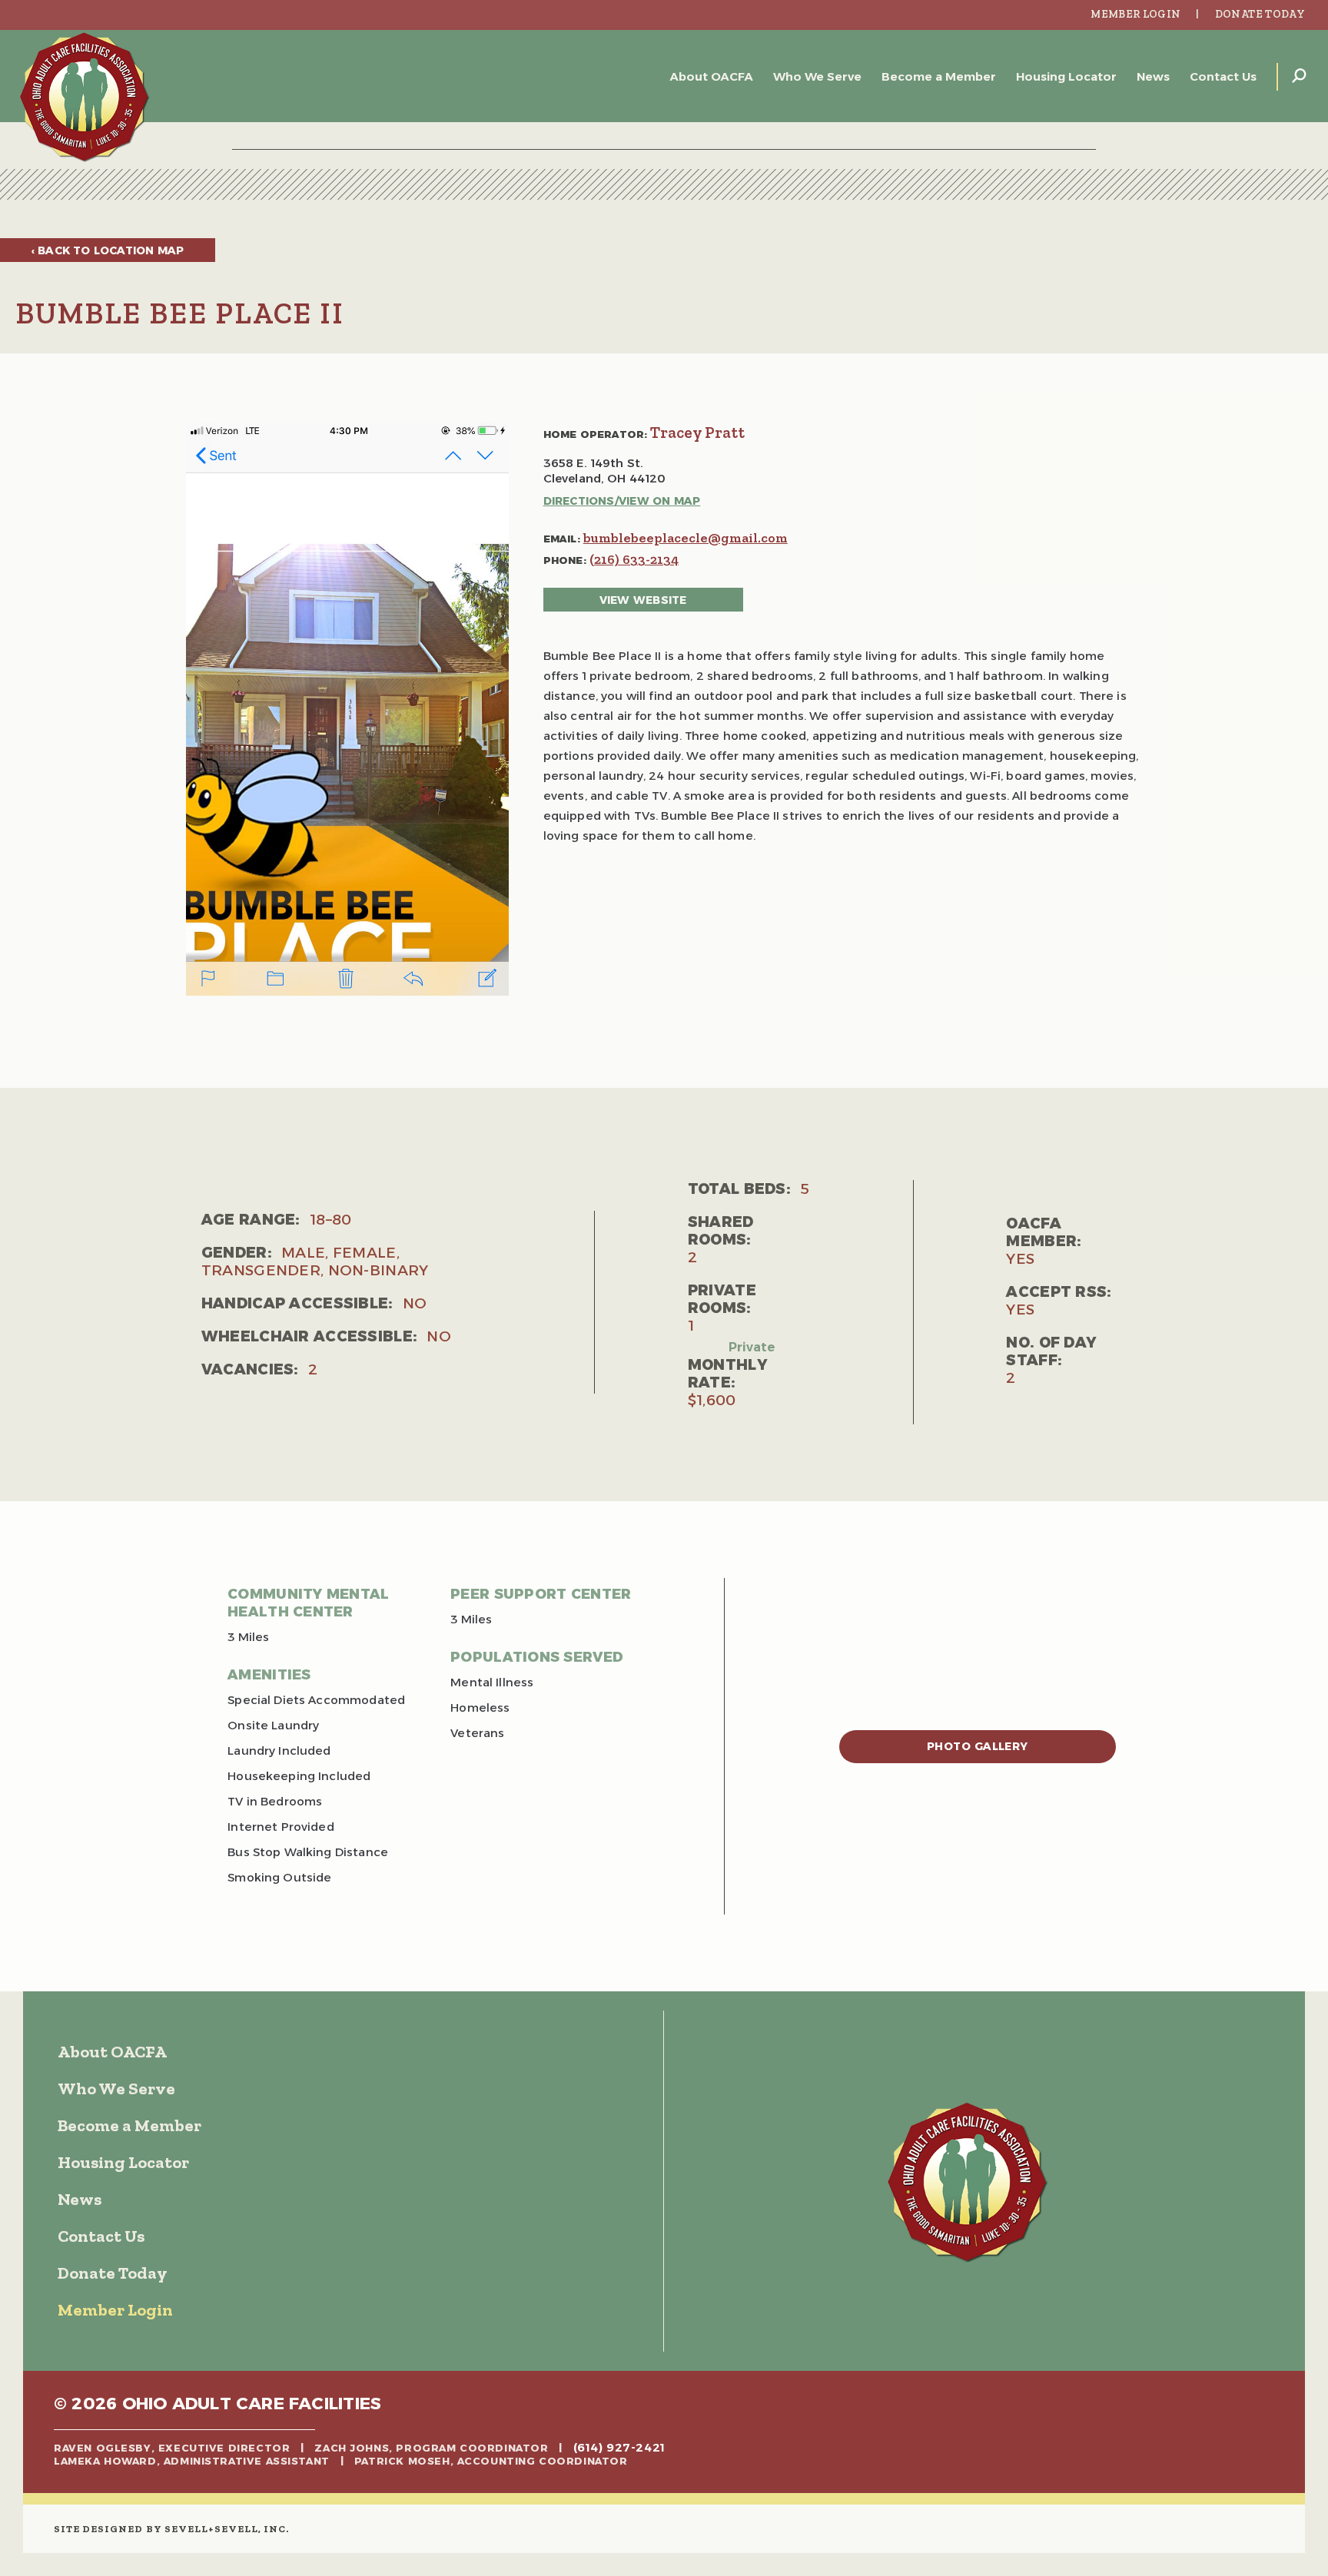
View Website (643, 600)
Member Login (1135, 14)
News (1153, 76)
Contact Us (1223, 76)
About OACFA (712, 76)
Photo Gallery (978, 1746)
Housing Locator (1066, 76)
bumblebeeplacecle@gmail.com (686, 538)
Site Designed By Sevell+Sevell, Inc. (171, 2529)
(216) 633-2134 (634, 559)
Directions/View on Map (622, 501)
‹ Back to (108, 250)
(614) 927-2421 (619, 2448)
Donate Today (1260, 14)
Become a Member (939, 76)
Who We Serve (817, 76)
